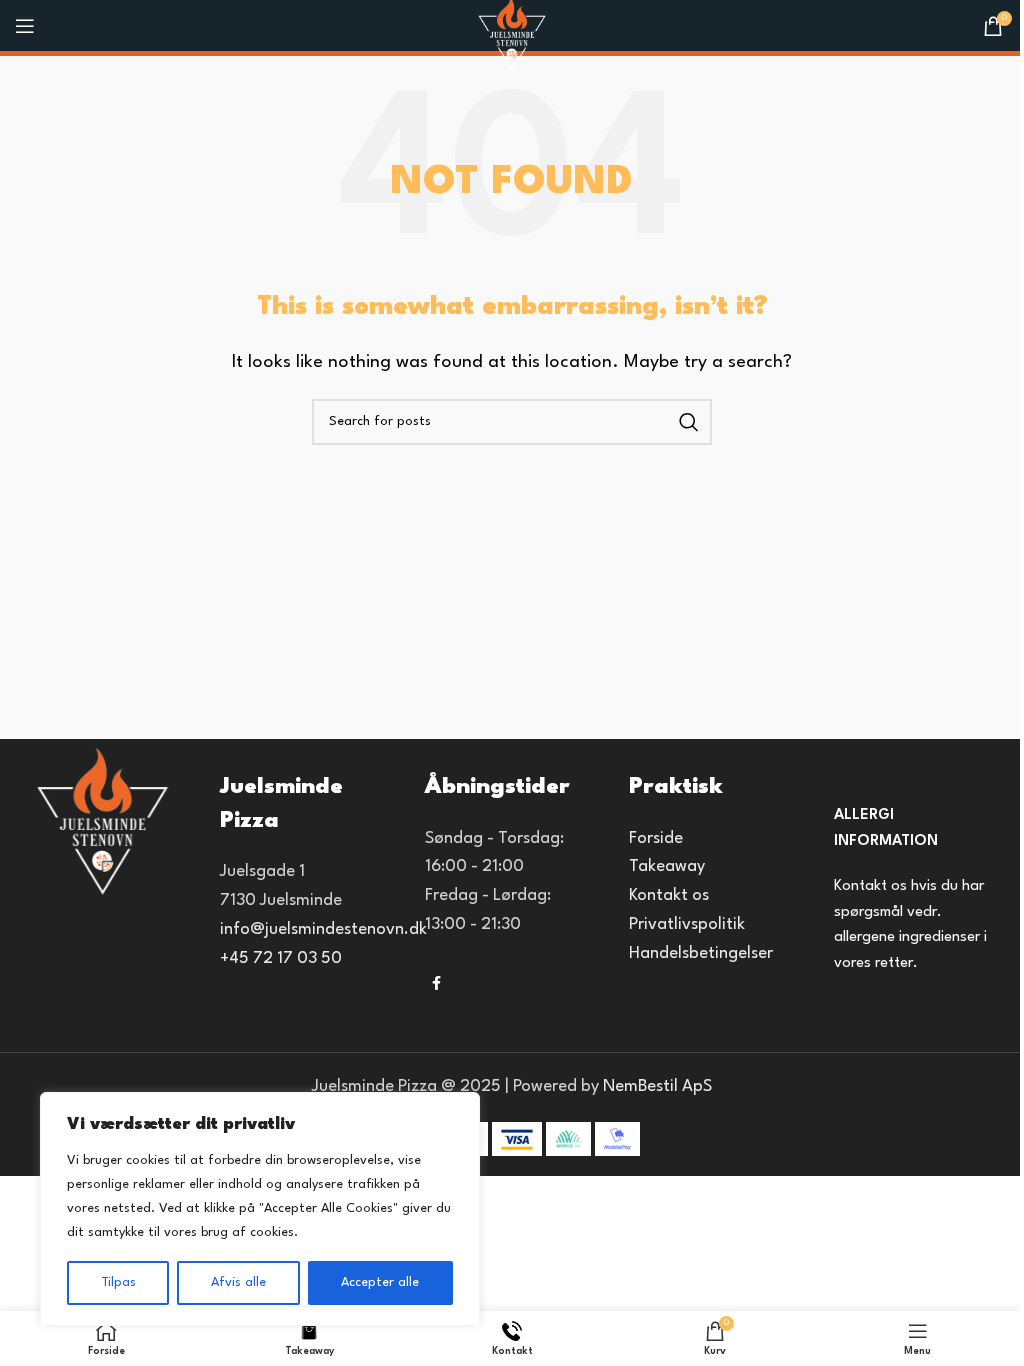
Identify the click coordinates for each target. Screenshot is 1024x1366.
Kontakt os (669, 895)
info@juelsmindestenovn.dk (323, 929)
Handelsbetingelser (701, 953)
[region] (260, 1209)
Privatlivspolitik (687, 924)
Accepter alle (380, 1282)
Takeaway (667, 866)
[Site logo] (512, 34)
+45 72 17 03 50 (281, 958)
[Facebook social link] (437, 984)
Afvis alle (238, 1282)
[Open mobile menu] (25, 26)
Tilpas (118, 1282)
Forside (656, 838)
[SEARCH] (689, 422)
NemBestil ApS (657, 1086)
